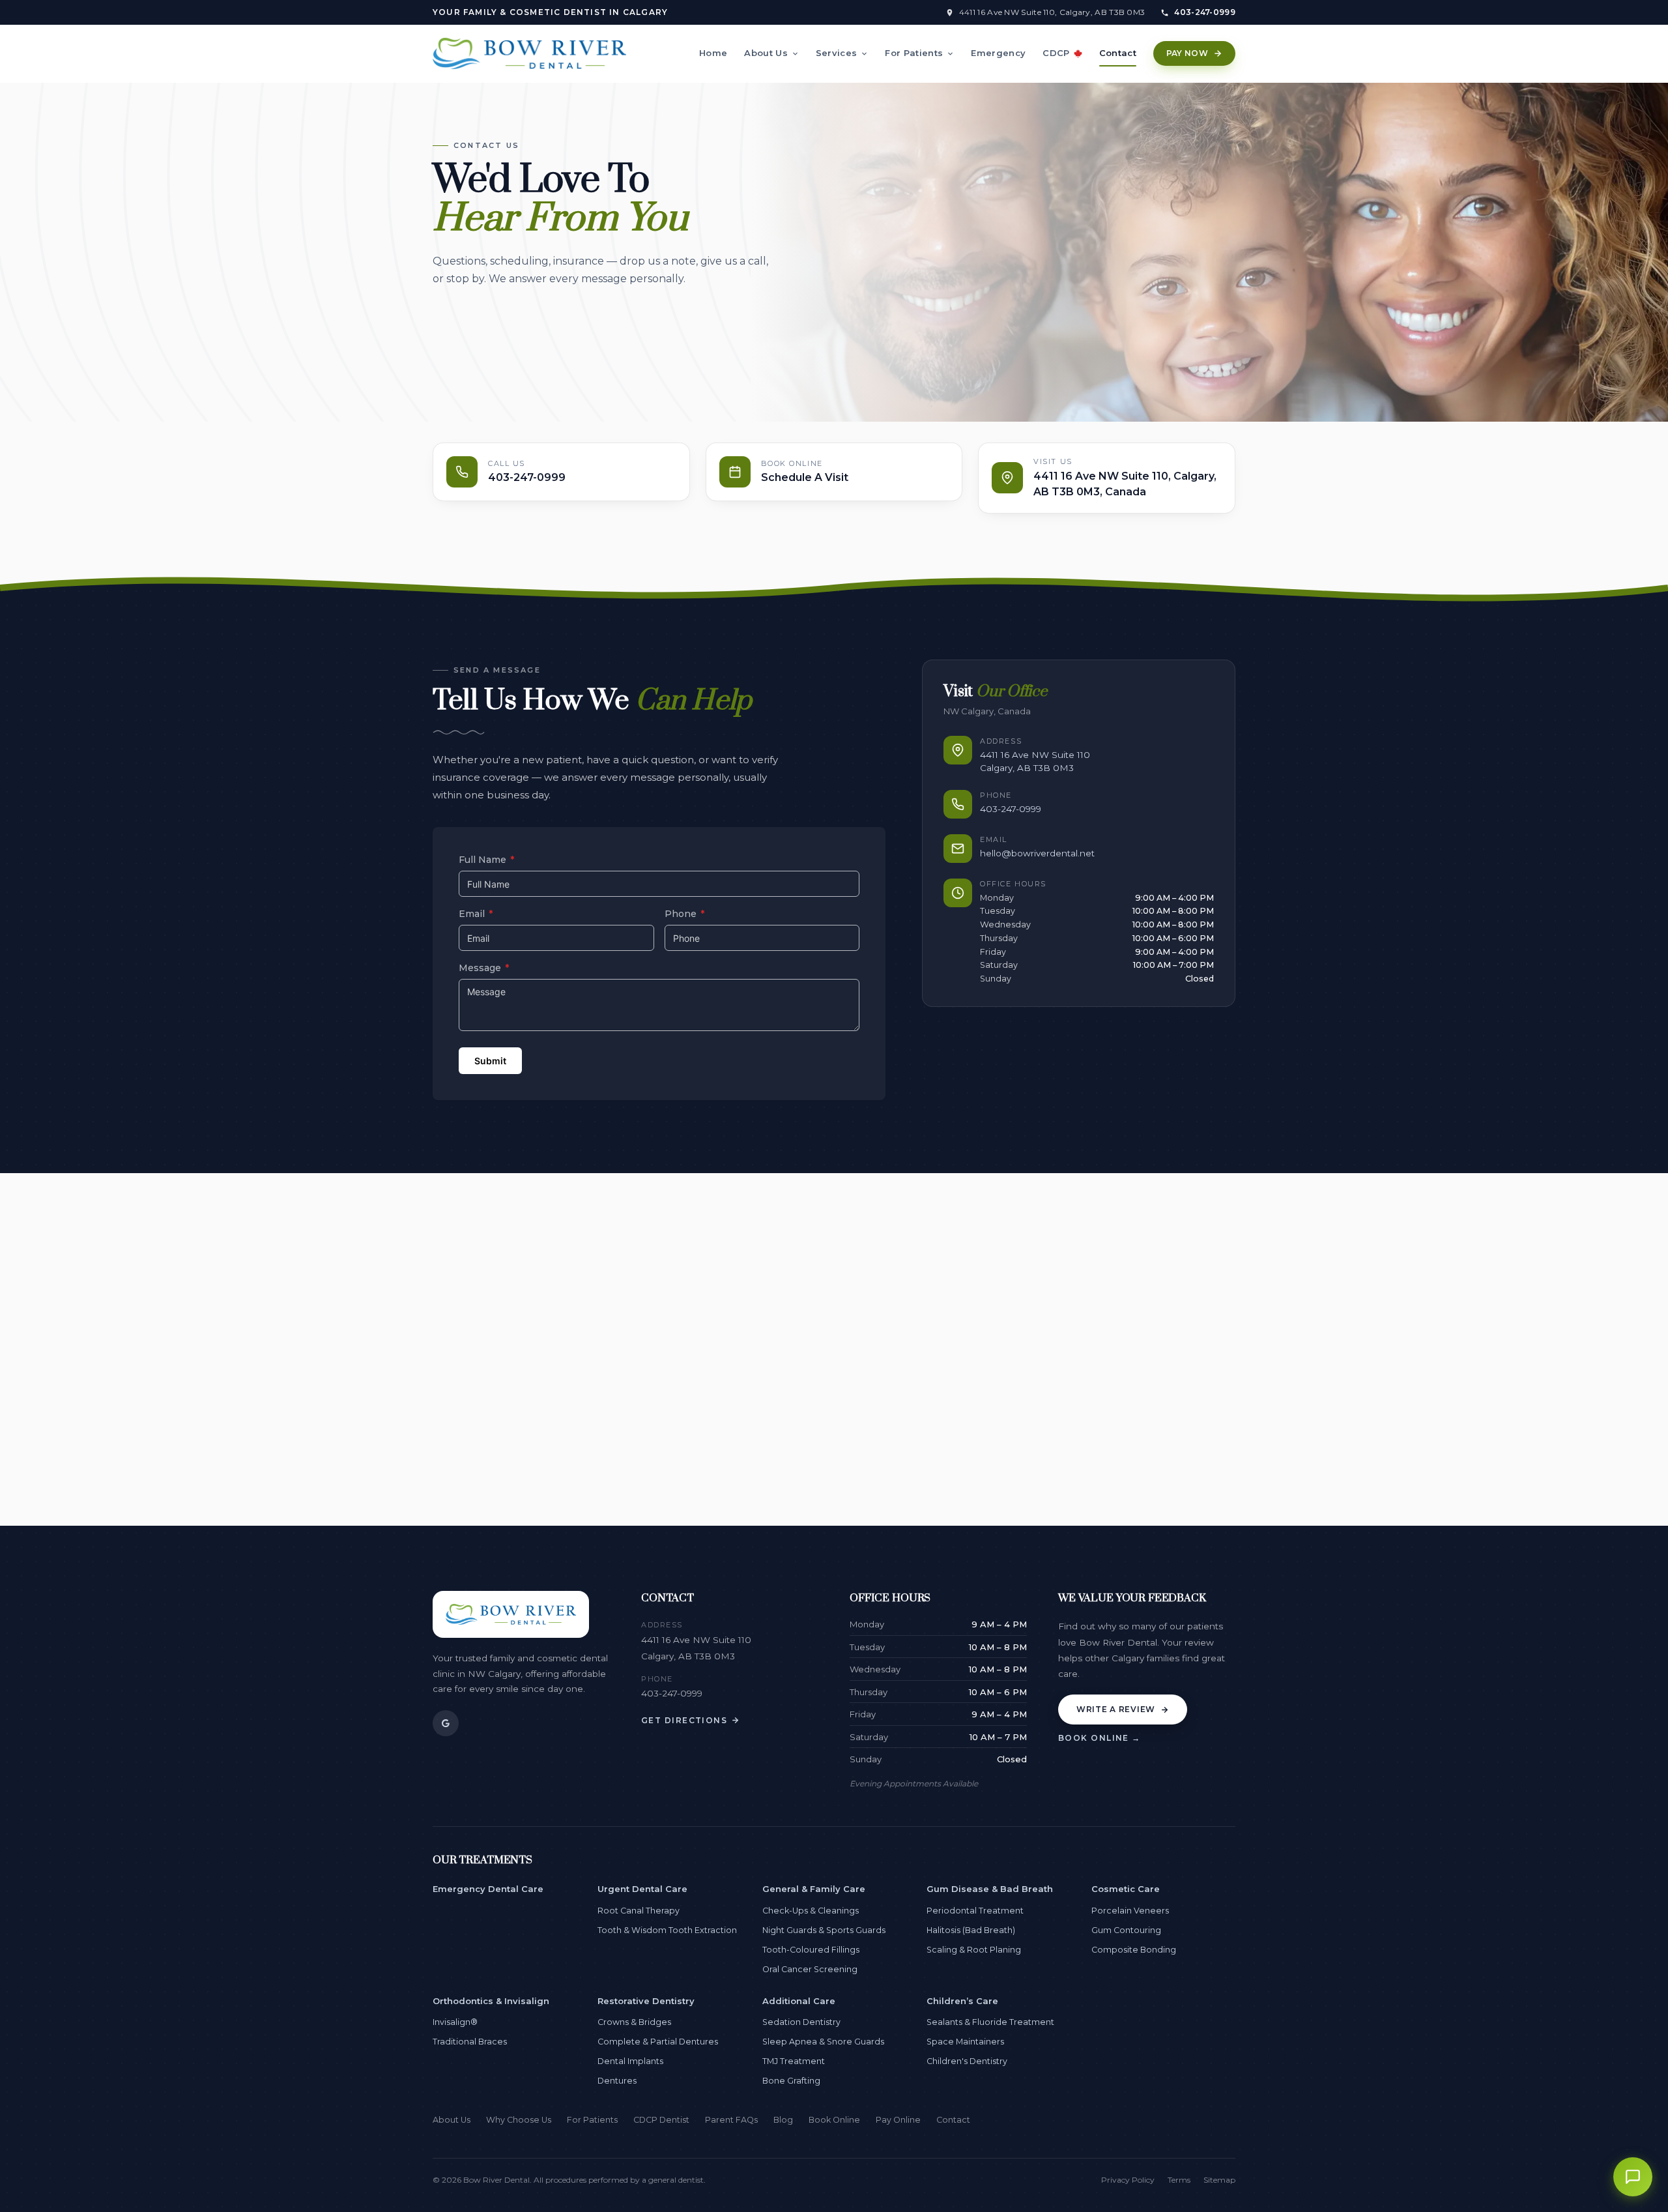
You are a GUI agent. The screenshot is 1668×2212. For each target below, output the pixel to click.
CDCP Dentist (661, 2120)
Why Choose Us (519, 2120)
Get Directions (684, 1720)
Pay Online (898, 2120)
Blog (783, 2120)
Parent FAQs (731, 2120)
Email (476, 914)
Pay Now (1187, 53)
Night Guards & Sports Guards (824, 1930)
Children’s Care (962, 2001)
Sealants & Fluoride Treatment (990, 2022)
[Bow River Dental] (529, 53)
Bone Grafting (791, 2081)
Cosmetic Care (1126, 1889)
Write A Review (1116, 1709)
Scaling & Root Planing (974, 1950)
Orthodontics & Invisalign (491, 2001)
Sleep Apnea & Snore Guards (823, 2042)
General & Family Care (814, 1889)
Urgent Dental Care (642, 1889)
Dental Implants (630, 2061)
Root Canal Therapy (639, 1911)
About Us (766, 53)
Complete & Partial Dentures (658, 2042)
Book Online (834, 2120)
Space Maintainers (965, 2042)
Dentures (617, 2081)
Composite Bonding (1134, 1950)
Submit (490, 1061)
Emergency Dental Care (488, 1889)
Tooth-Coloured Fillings (811, 1950)
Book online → (1100, 1738)
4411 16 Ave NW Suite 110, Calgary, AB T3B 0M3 (1052, 12)
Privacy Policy (1128, 2180)
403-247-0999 (1205, 12)
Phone (684, 914)
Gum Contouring (1126, 1930)
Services (837, 53)
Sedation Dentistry (801, 2022)
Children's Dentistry (967, 2061)
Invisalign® (455, 2022)
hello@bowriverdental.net (1037, 853)
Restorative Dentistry (646, 2001)
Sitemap (1219, 2180)
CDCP (1056, 53)
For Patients (914, 53)
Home (713, 53)
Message (484, 968)
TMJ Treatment (794, 2061)
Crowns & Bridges (634, 2022)
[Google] (446, 1723)
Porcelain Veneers (1130, 1911)
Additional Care (799, 2001)
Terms (1179, 2180)
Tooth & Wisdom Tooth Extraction (667, 1930)
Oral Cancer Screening (810, 1969)
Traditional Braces (470, 2042)
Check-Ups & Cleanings (811, 1911)
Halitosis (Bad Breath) (971, 1930)
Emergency (998, 53)
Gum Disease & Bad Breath (990, 1889)
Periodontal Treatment (975, 1911)
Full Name (486, 860)
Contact (1118, 53)
